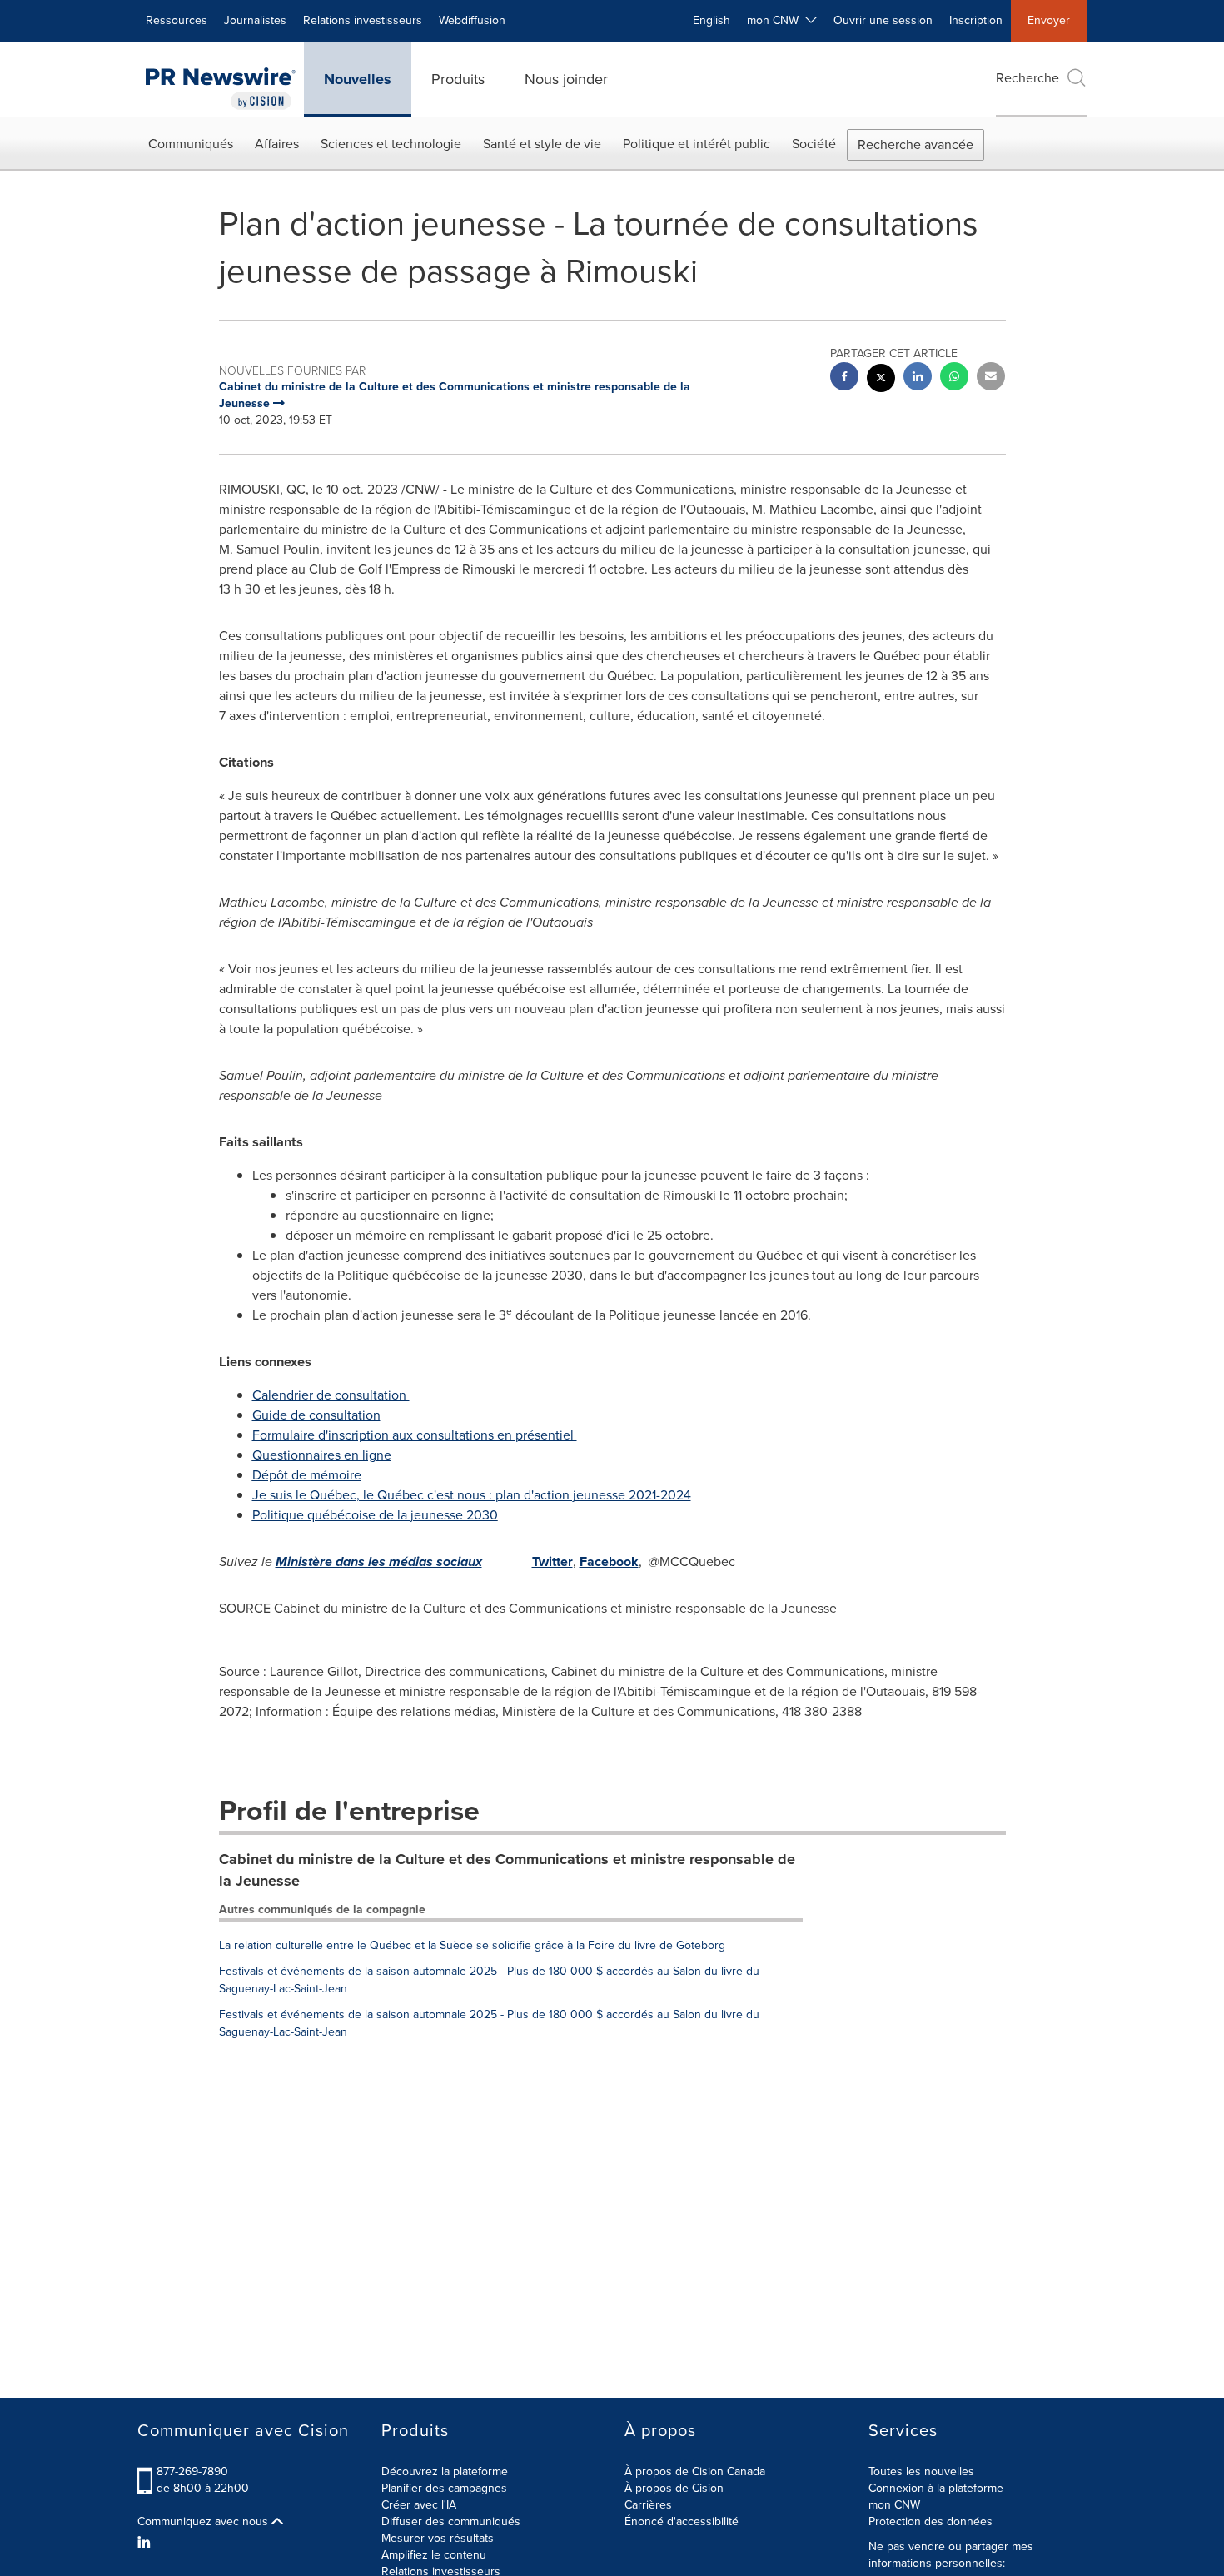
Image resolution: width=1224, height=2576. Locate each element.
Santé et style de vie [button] (542, 144)
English (712, 20)
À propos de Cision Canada (695, 2472)
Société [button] (814, 144)
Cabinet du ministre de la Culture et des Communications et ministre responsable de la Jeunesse (507, 1870)
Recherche (1027, 78)
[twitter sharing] (881, 380)
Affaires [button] (277, 144)
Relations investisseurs (363, 20)
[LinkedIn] (146, 2543)
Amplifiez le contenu (434, 2555)
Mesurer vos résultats (438, 2538)
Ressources (177, 20)
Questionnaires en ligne (322, 1455)
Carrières (648, 2505)
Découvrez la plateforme (445, 2472)
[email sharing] (991, 378)
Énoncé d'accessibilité (682, 2521)
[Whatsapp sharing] (954, 378)
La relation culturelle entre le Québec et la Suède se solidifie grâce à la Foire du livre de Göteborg (472, 1945)
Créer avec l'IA (419, 2505)
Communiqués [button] (191, 144)
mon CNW (894, 2505)
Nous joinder (566, 79)
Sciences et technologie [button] (391, 144)
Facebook (609, 1562)
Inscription (976, 20)
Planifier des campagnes (444, 2488)
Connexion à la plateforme (936, 2488)
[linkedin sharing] (918, 378)
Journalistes (255, 20)
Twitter (552, 1562)
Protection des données (930, 2521)
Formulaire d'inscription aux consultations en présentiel (415, 1435)
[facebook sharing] (844, 378)
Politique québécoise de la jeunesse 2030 (375, 1515)
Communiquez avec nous (204, 2522)
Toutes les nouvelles (921, 2472)
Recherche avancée (916, 144)
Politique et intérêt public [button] (697, 144)
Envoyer (1049, 20)
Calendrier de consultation (331, 1395)
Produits (458, 79)
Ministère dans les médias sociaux (379, 1562)
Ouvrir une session (883, 20)
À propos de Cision (674, 2488)
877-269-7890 (192, 2472)
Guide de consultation (316, 1415)
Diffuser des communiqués (451, 2521)
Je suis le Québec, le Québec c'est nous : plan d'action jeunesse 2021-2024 (472, 1495)
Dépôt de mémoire (307, 1475)
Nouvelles (358, 79)
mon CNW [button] (776, 20)
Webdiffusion (472, 20)
